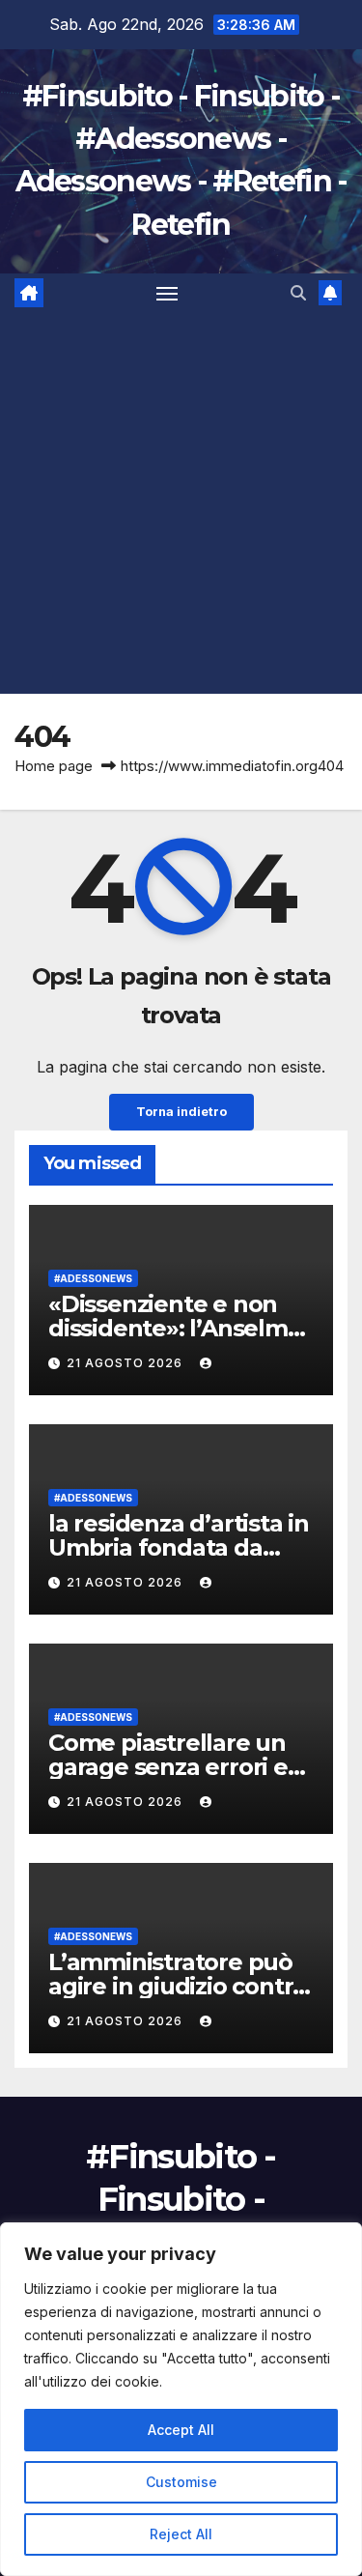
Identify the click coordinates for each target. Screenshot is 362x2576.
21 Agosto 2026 (126, 1363)
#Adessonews (93, 1278)
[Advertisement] (181, 503)
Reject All (181, 2534)
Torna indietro (181, 1112)
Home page (54, 766)
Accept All (181, 2430)
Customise (181, 2482)
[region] (181, 2399)
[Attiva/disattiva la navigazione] (167, 293)
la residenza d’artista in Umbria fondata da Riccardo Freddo (179, 1547)
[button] (298, 293)
